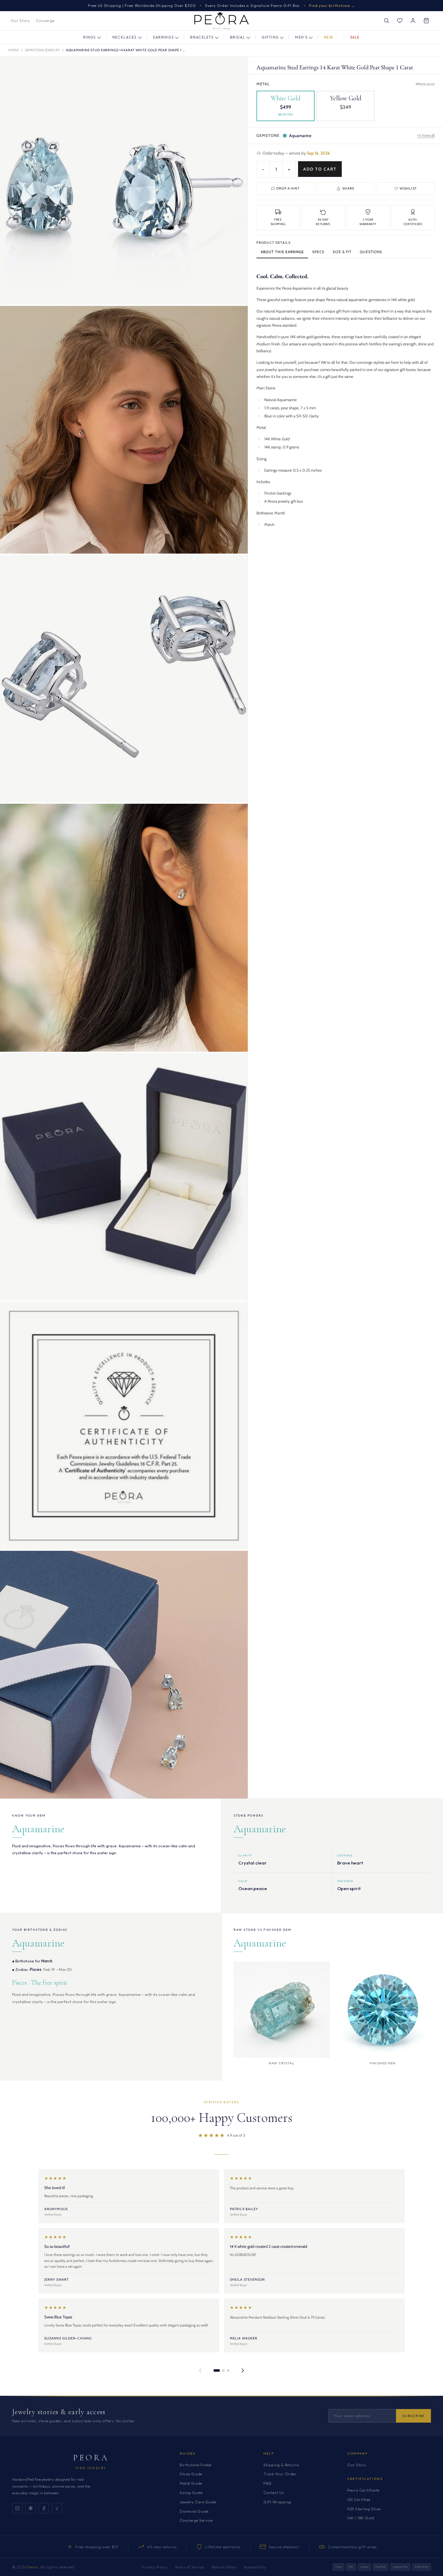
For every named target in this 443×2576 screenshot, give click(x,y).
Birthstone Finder (196, 2465)
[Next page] (243, 2370)
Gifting (270, 37)
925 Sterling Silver (364, 2509)
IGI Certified (359, 2499)
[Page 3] (228, 2370)
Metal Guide (191, 2483)
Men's (301, 37)
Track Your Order (280, 2474)
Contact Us (274, 2493)
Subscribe (413, 2416)
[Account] (413, 21)
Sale (355, 37)
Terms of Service (189, 2567)
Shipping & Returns (281, 2465)
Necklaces (125, 37)
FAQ (267, 2483)
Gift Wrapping (277, 2502)
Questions (371, 252)
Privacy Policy (155, 2567)
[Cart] (426, 21)
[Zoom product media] (237, 68)
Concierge (45, 21)
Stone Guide (191, 2474)
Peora (91, 2458)
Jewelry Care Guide (198, 2502)
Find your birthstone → (332, 6)
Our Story (20, 21)
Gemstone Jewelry (42, 50)
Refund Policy (224, 2567)
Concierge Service (196, 2520)
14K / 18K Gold (361, 2518)
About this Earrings (282, 252)
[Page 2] (223, 2370)
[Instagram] (17, 2508)
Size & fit (342, 252)
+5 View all (426, 135)
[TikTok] (57, 2508)
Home (14, 50)
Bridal (238, 37)
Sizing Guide (191, 2493)
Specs (318, 252)
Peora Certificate (363, 2490)
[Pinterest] (30, 2508)
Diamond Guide (194, 2511)
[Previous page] (200, 2370)
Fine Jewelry (91, 2468)
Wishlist (408, 188)
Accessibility (255, 2567)
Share (348, 188)
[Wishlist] (400, 21)
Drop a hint (288, 188)
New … (331, 37)
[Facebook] (44, 2508)
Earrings (164, 37)
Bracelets (202, 37)
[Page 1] (217, 2370)
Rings (90, 37)
